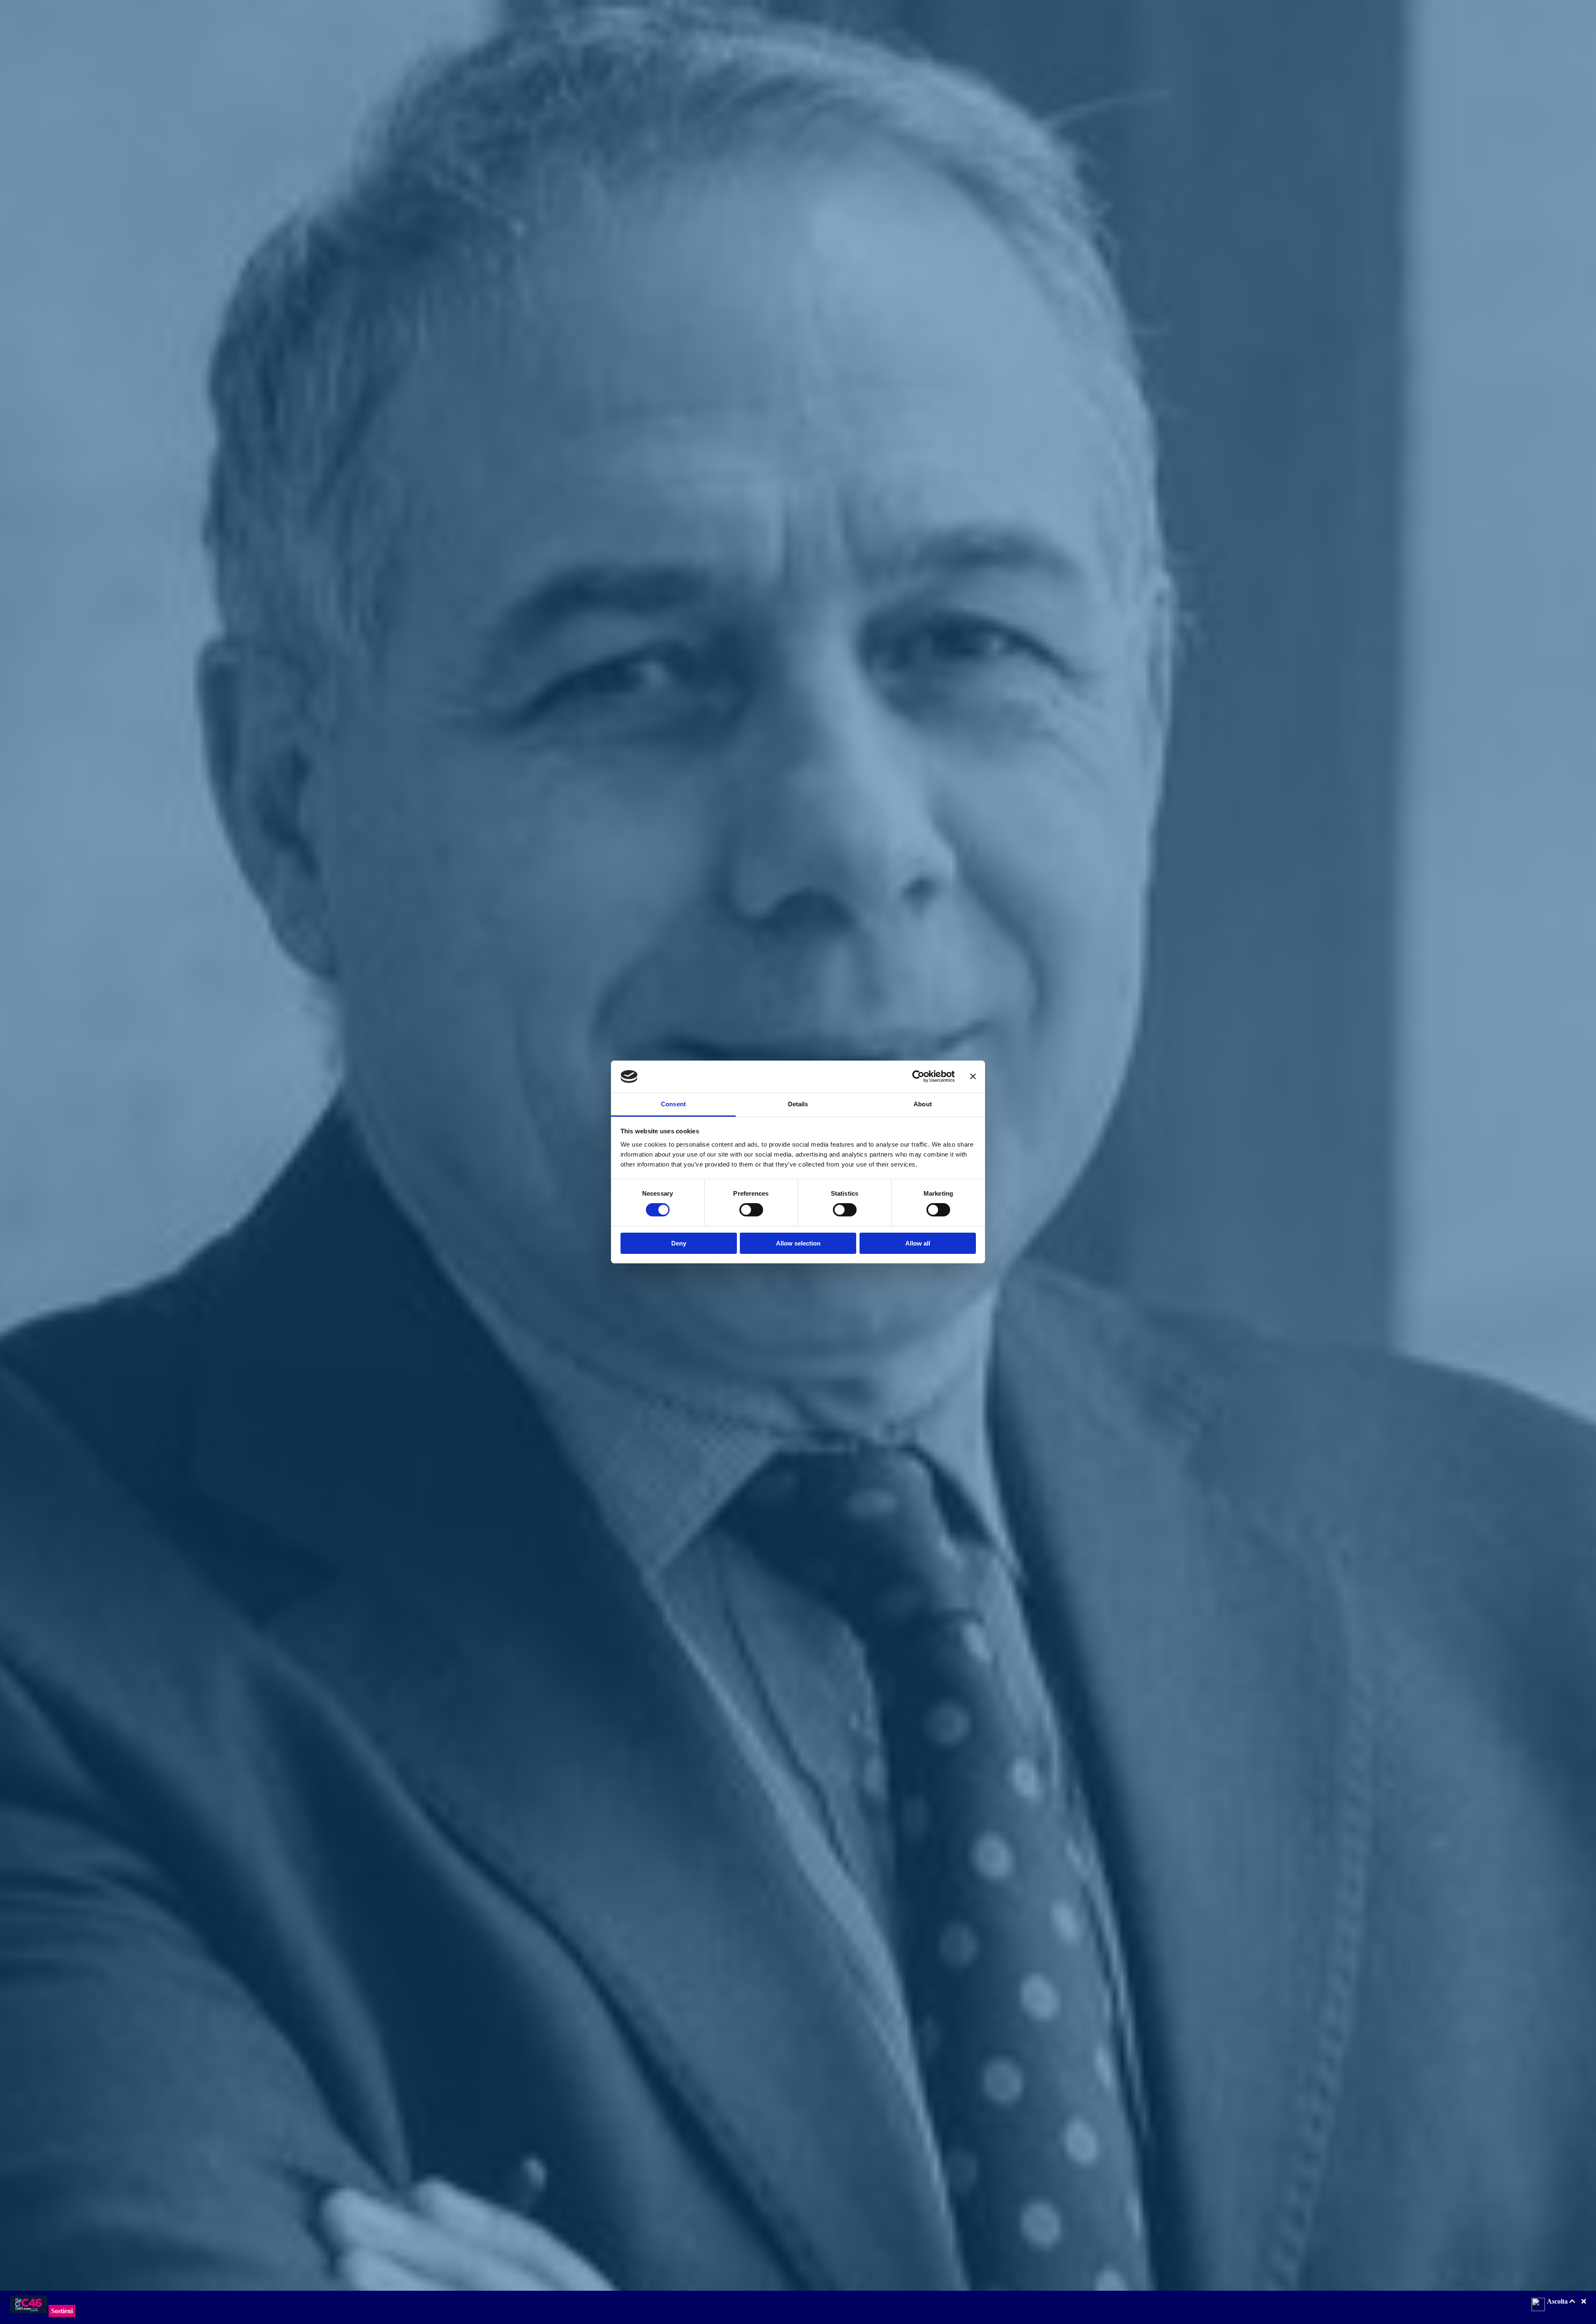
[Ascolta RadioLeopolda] (1538, 2305)
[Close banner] (973, 1076)
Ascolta (1558, 2301)
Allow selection (798, 1243)
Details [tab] (798, 1104)
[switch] (751, 1210)
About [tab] (923, 1104)
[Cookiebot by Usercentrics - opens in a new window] (918, 1076)
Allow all (918, 1243)
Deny (679, 1243)
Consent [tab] (673, 1104)
